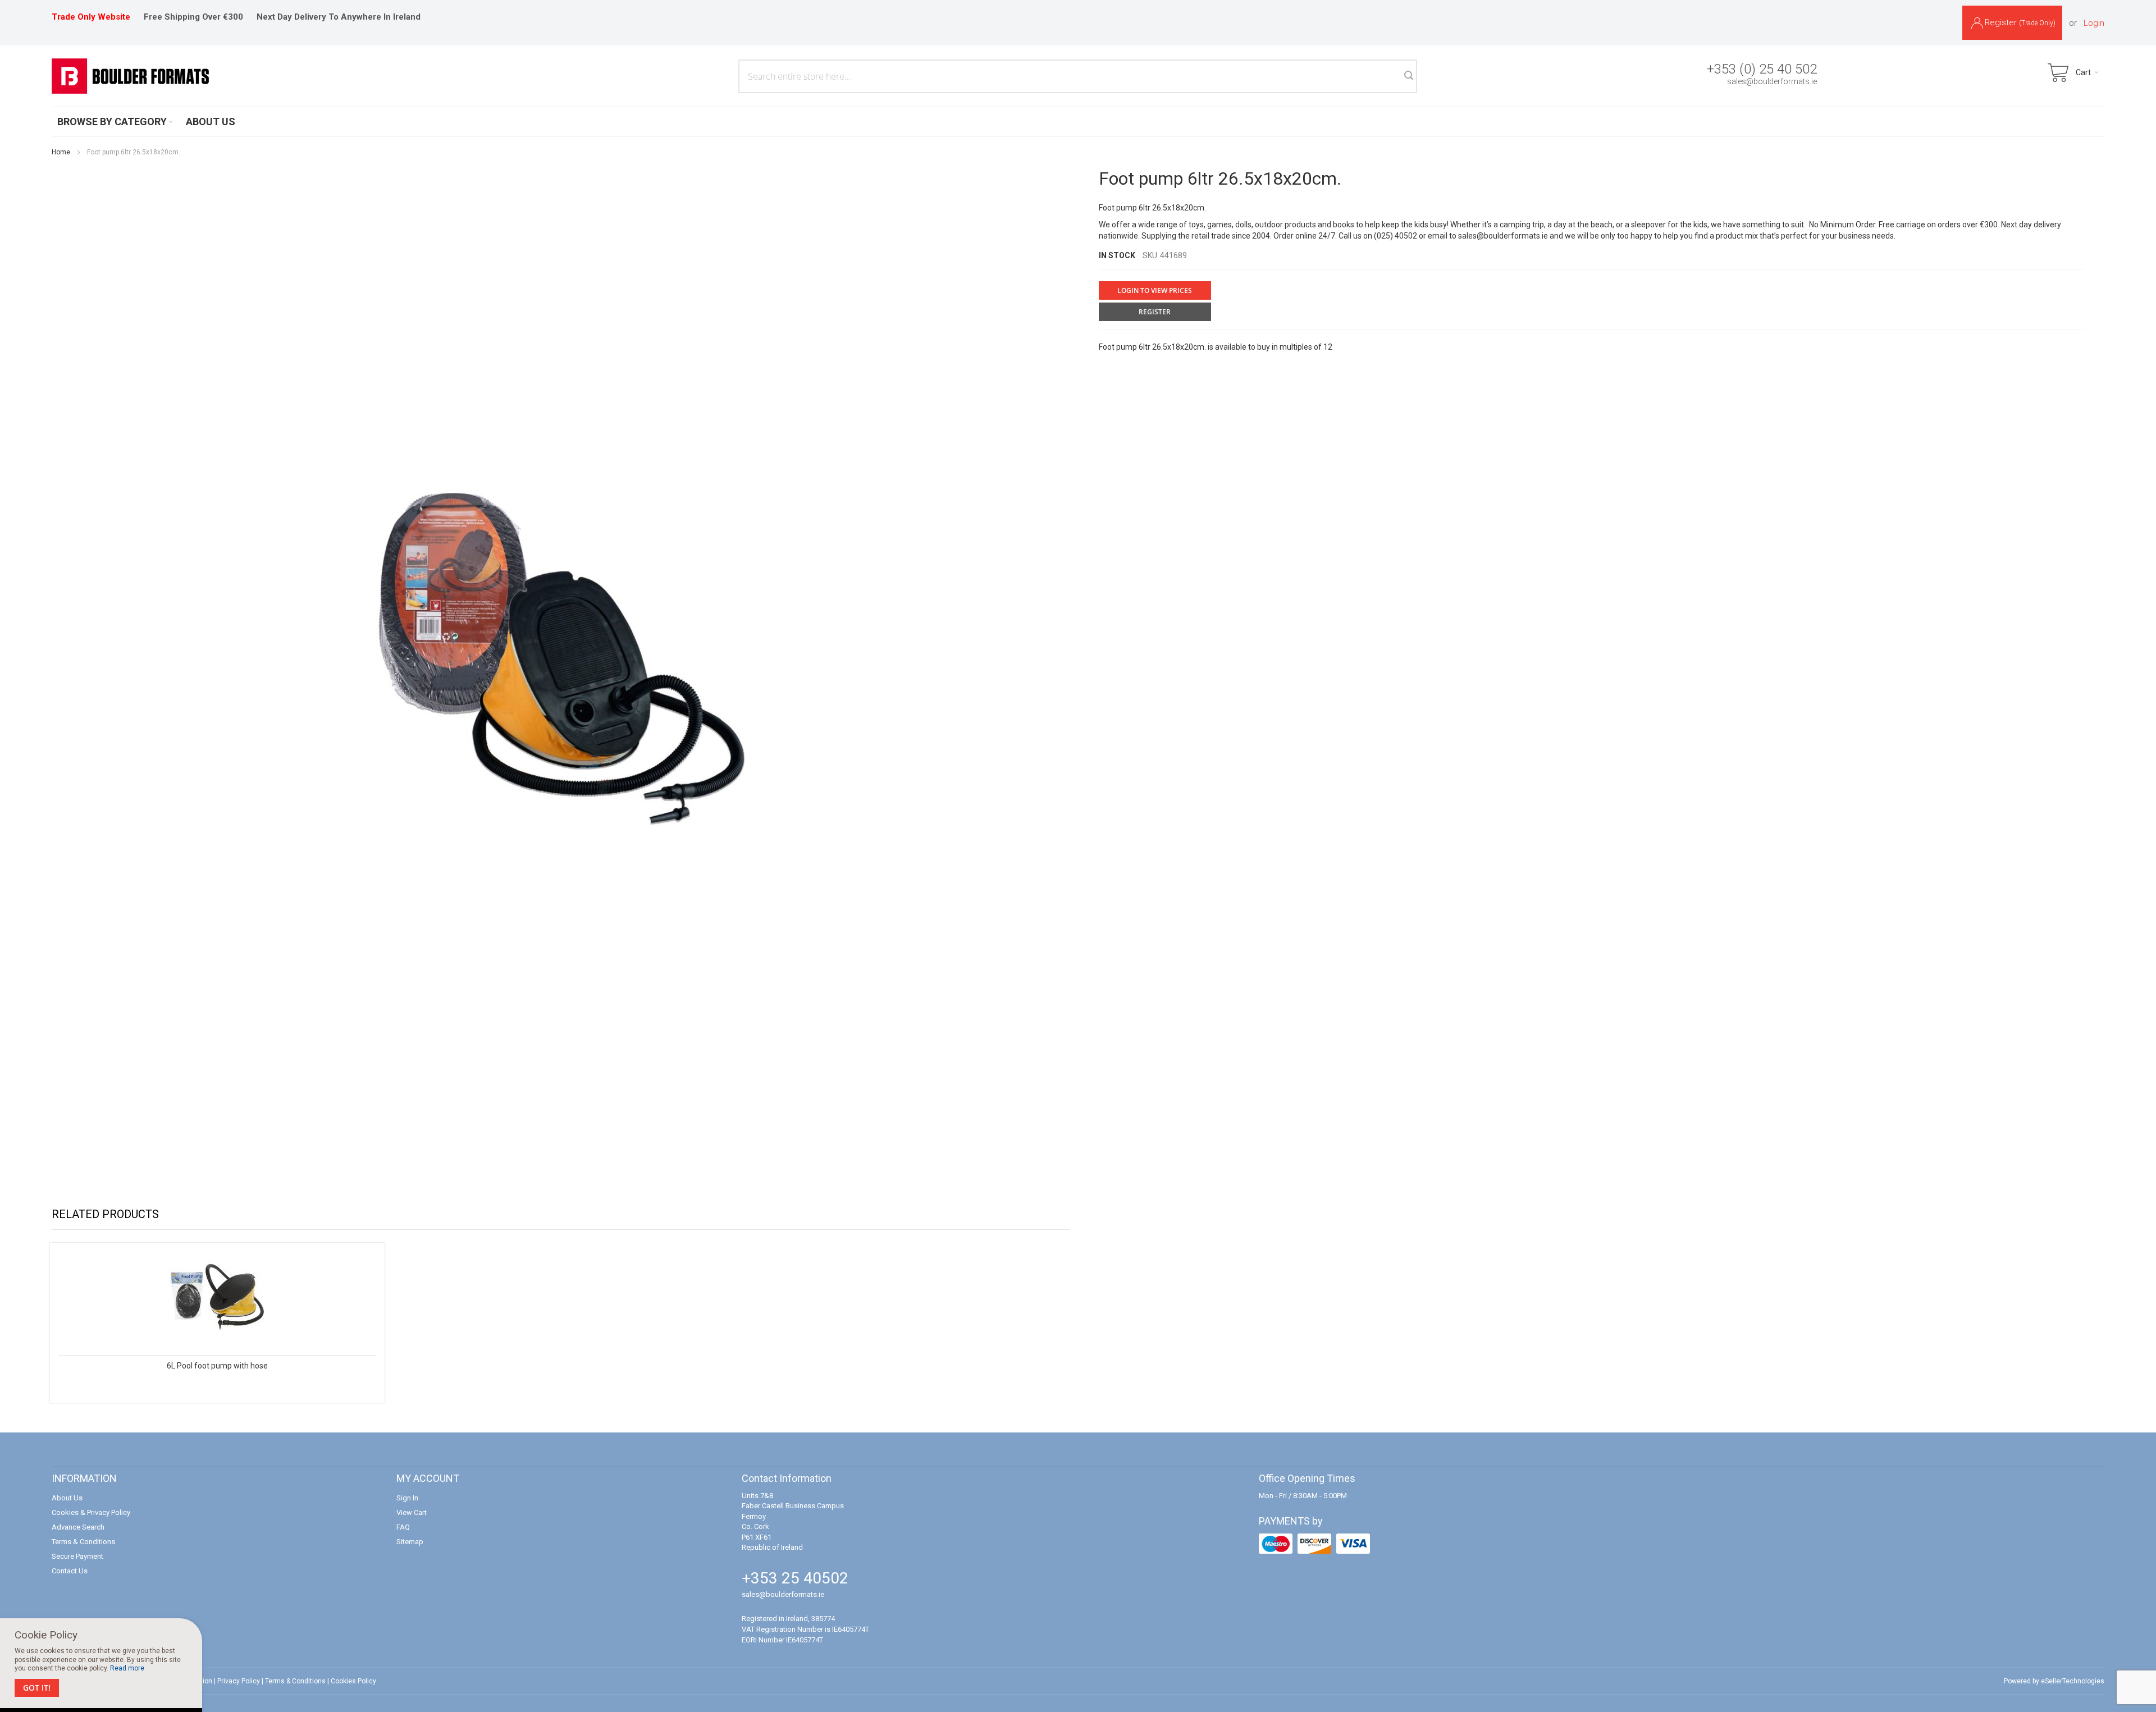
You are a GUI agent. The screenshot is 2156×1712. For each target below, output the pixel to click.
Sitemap (410, 1542)
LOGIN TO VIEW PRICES (1155, 290)
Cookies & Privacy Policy (91, 1512)
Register (2020, 22)
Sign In (407, 1498)
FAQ (403, 1527)
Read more (127, 1668)
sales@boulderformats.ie (1772, 81)
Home (61, 152)
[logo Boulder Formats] (130, 76)
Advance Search (78, 1527)
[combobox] (1078, 76)
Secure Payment (77, 1556)
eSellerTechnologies (2073, 1681)
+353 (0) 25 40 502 (1762, 69)
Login (2094, 23)
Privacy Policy (239, 1681)
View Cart (412, 1512)
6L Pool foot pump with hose (217, 1366)
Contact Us (70, 1571)
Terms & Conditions (83, 1542)
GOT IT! (37, 1688)
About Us (67, 1498)
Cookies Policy (353, 1681)
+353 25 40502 (795, 1578)
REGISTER (1155, 312)
